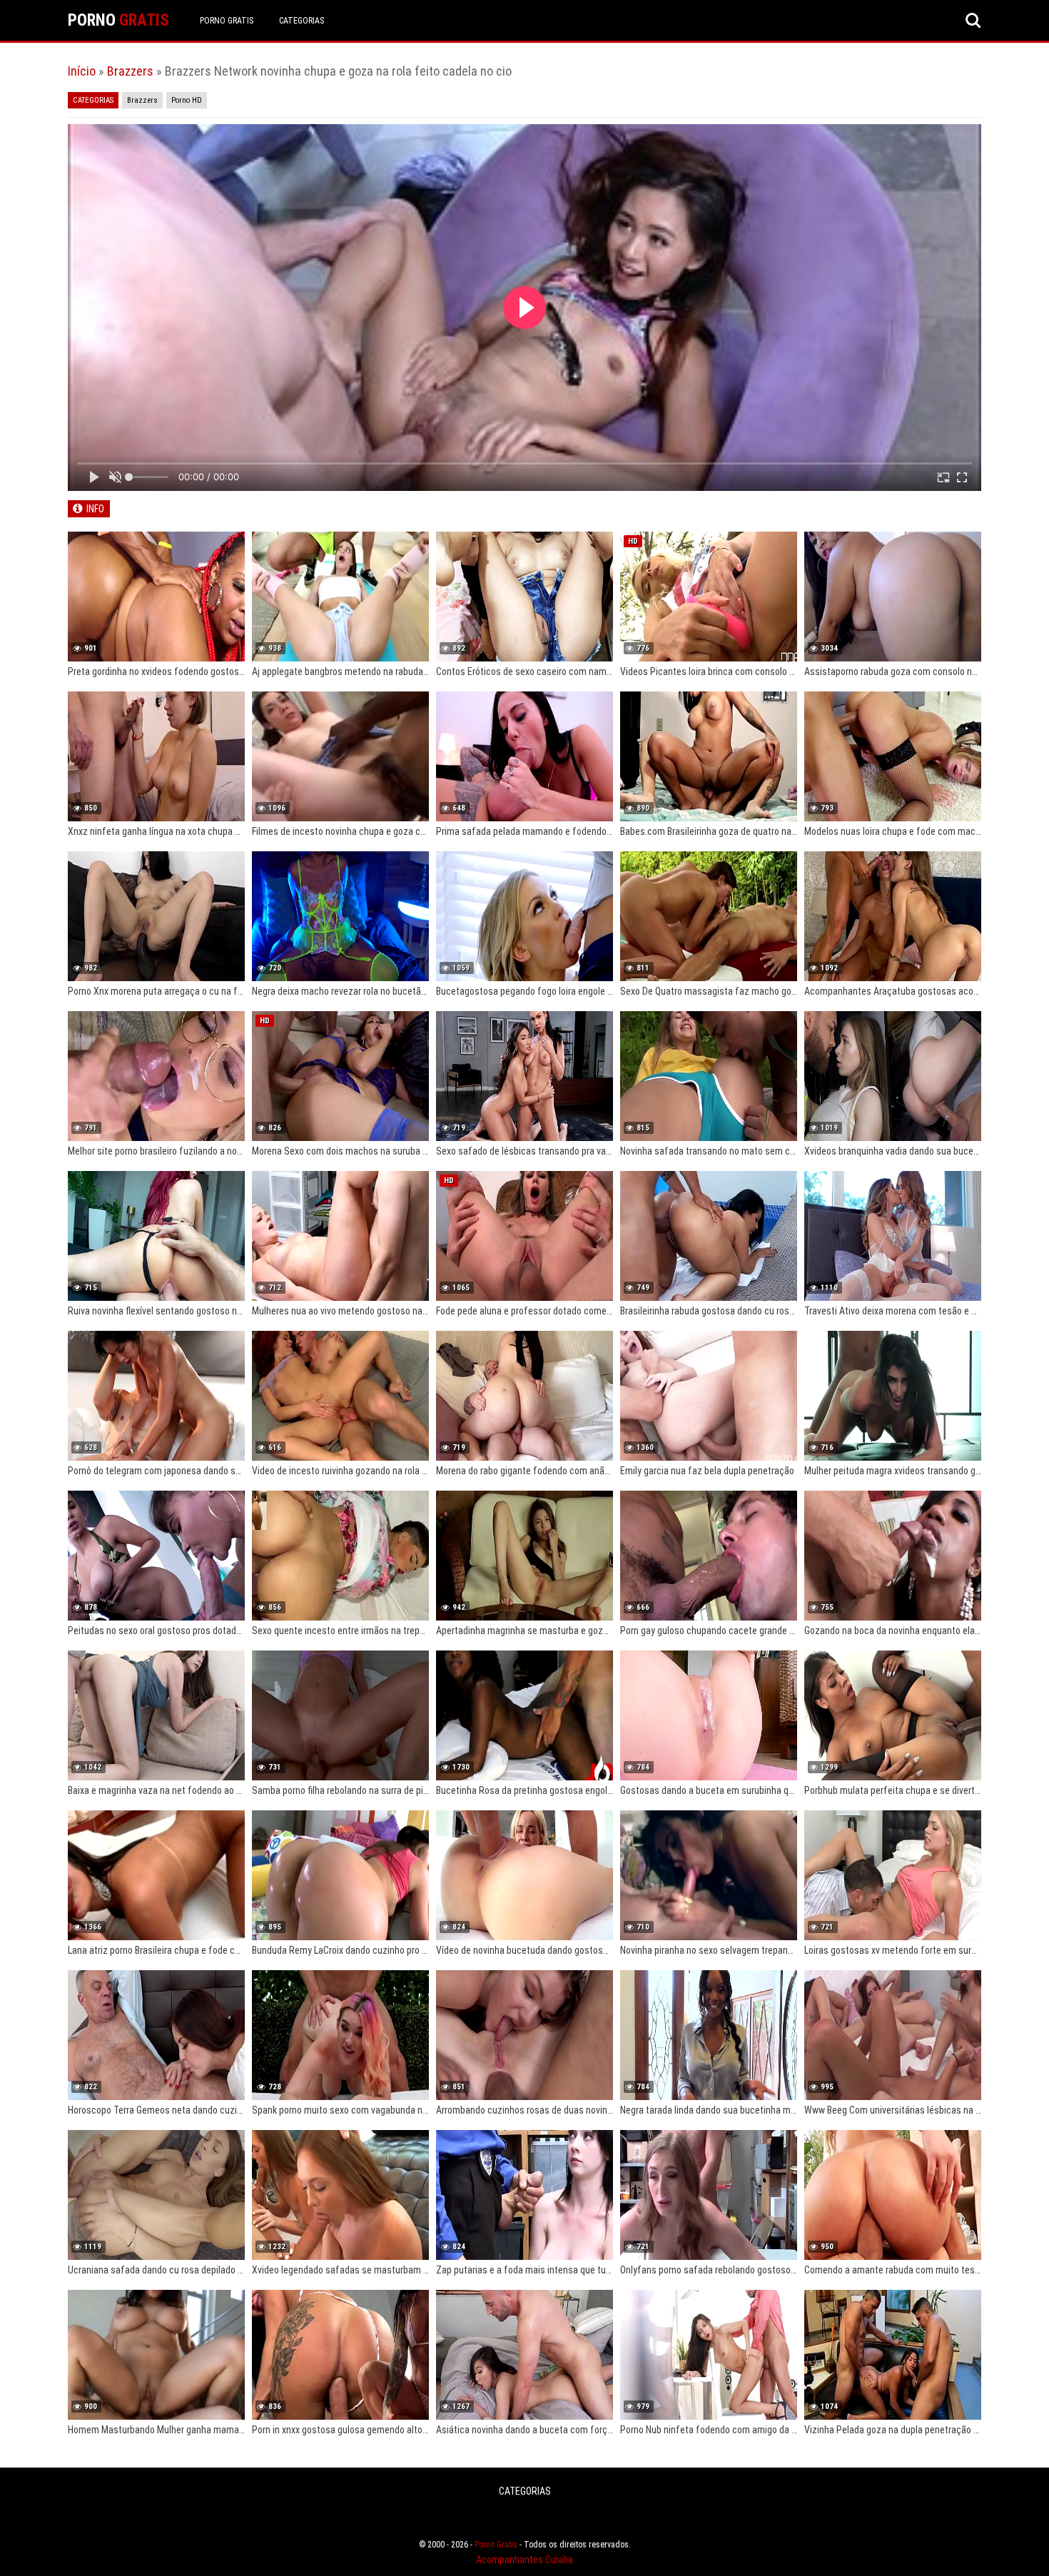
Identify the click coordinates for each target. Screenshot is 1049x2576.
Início (82, 71)
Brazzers (130, 71)
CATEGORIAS (301, 21)
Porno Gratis (227, 21)
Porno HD (187, 100)
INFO (95, 509)
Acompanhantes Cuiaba (524, 2560)
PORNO (118, 20)
